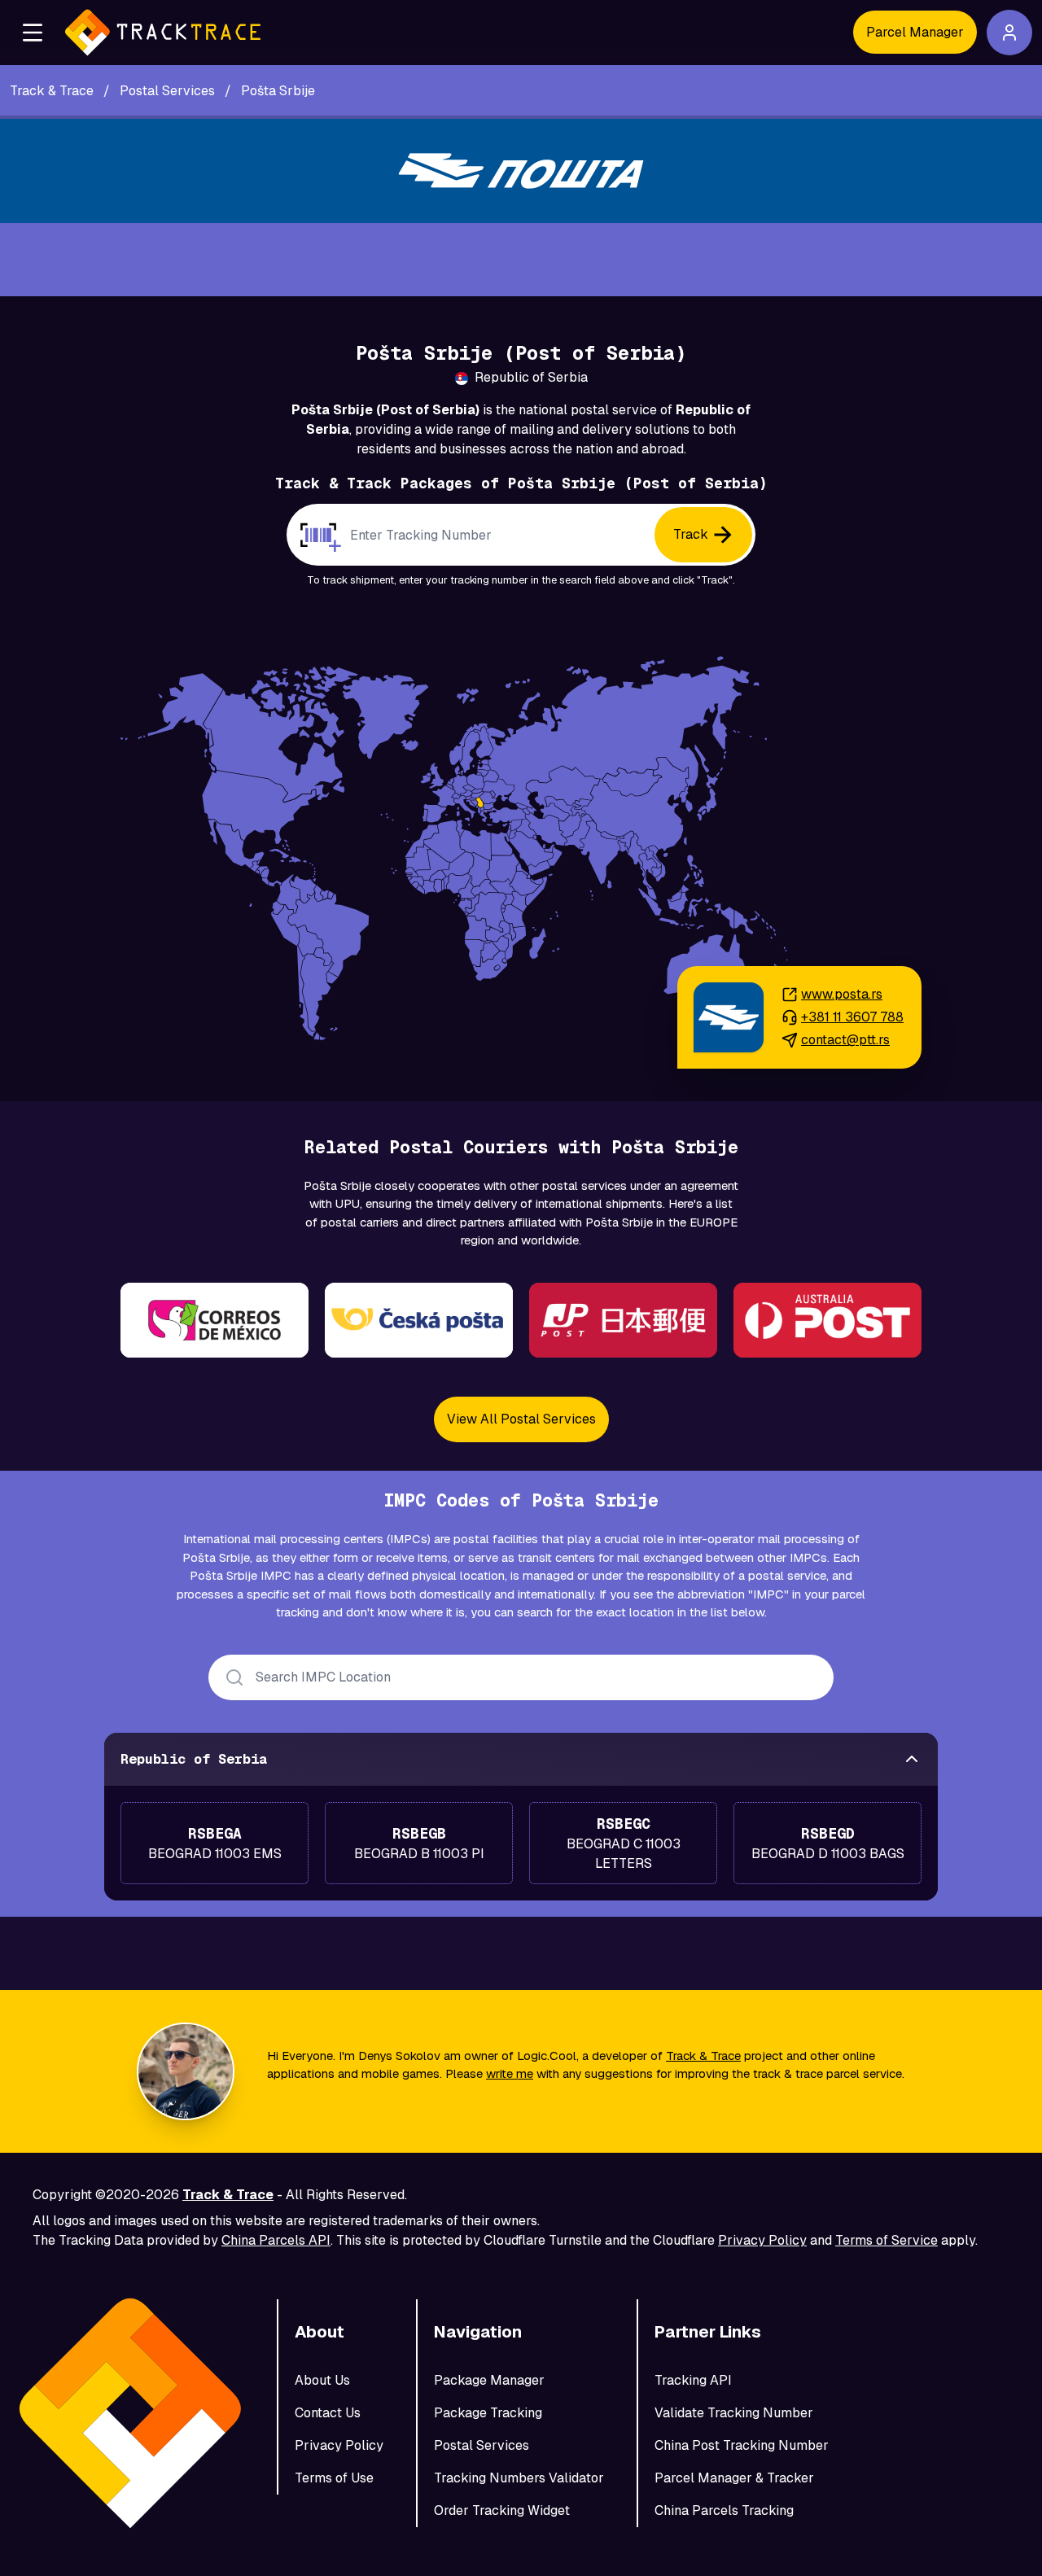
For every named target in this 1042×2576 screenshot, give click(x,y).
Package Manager (489, 2380)
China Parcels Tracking (724, 2510)
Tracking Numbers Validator (519, 2478)
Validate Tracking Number (734, 2413)
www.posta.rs (842, 994)
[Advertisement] (521, 260)
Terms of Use (334, 2478)
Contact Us (328, 2413)
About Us (322, 2380)
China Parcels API (276, 2240)
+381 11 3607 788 (852, 1017)
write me (510, 2073)
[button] (33, 33)
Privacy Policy (762, 2240)
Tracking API (693, 2380)
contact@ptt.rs (845, 1040)
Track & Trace (703, 2056)
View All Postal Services (521, 1419)
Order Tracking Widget (502, 2510)
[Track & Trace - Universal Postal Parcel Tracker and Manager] (163, 33)
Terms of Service (887, 2240)
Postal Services (482, 2445)
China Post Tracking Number (742, 2445)
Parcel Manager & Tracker (734, 2478)
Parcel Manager (915, 32)
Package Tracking (488, 2413)
